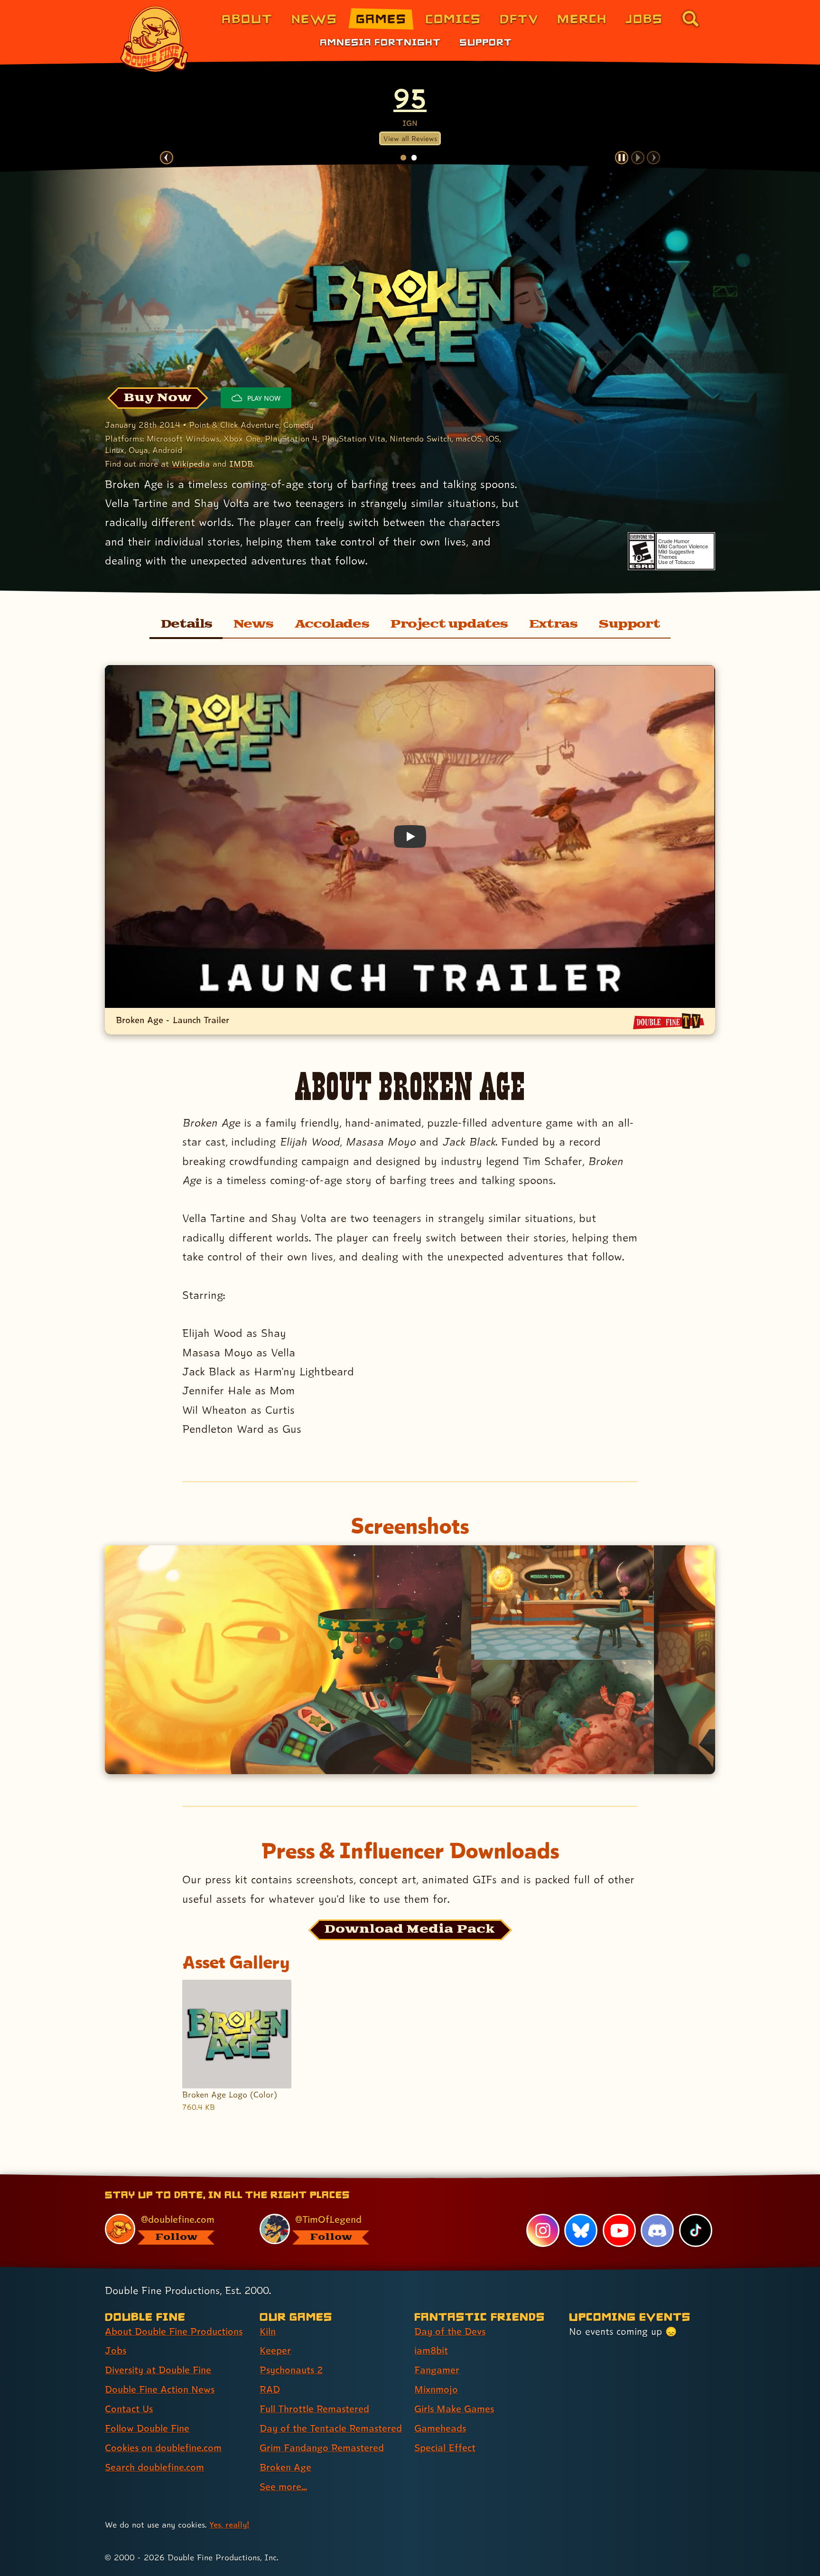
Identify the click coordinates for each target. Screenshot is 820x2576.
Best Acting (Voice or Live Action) (627, 98)
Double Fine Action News (160, 2389)
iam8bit (431, 2350)
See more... (283, 2487)
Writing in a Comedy (519, 98)
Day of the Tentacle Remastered (331, 2428)
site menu (400, 2178)
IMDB (241, 464)
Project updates (449, 624)
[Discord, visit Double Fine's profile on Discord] (657, 2230)
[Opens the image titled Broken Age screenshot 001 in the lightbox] (288, 1660)
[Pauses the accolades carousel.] (622, 158)
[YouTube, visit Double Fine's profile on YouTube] (619, 2230)
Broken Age (285, 2467)
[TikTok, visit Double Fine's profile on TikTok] (696, 2230)
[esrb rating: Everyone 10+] (642, 551)
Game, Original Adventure (410, 98)
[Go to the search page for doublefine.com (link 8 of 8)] (690, 19)
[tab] (403, 157)
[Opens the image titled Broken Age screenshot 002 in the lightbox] (563, 1603)
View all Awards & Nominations (410, 140)
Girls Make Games (454, 2409)
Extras (553, 624)
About (247, 18)
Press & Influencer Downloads (410, 1850)
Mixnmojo (436, 2389)
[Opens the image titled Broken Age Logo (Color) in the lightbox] (237, 2034)
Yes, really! (229, 2524)
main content (460, 2178)
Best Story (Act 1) (301, 98)
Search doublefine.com (154, 2467)
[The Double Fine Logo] (155, 39)
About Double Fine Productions (174, 2332)
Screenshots (410, 1526)
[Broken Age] (410, 317)
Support (486, 42)
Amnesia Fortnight (380, 42)
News (314, 18)
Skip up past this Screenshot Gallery (409, 1786)
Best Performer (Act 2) (193, 98)
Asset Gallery (236, 1962)
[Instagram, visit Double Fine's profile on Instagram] (543, 2230)
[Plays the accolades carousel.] (638, 158)
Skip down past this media (409, 1991)
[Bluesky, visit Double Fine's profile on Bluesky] (581, 2230)
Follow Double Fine (147, 2428)
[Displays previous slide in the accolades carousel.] (167, 158)
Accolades (332, 624)
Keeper (275, 2350)
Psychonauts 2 (291, 2370)
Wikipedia (191, 464)
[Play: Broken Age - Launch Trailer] (410, 837)
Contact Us (129, 2409)
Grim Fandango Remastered (322, 2448)
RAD (270, 2389)
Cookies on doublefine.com (163, 2448)
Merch (582, 18)
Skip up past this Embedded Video (410, 1057)
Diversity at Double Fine (158, 2370)
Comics (453, 18)
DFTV (519, 18)
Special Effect (445, 2448)
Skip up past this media (409, 2126)
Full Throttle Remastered (314, 2409)
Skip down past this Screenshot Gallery (410, 1557)
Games (381, 18)
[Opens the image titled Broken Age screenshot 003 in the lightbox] (563, 1717)
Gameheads (440, 2428)
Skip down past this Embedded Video (409, 677)
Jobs (644, 18)
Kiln (268, 2332)
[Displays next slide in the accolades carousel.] (653, 158)
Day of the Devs (450, 2332)
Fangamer (437, 2370)
